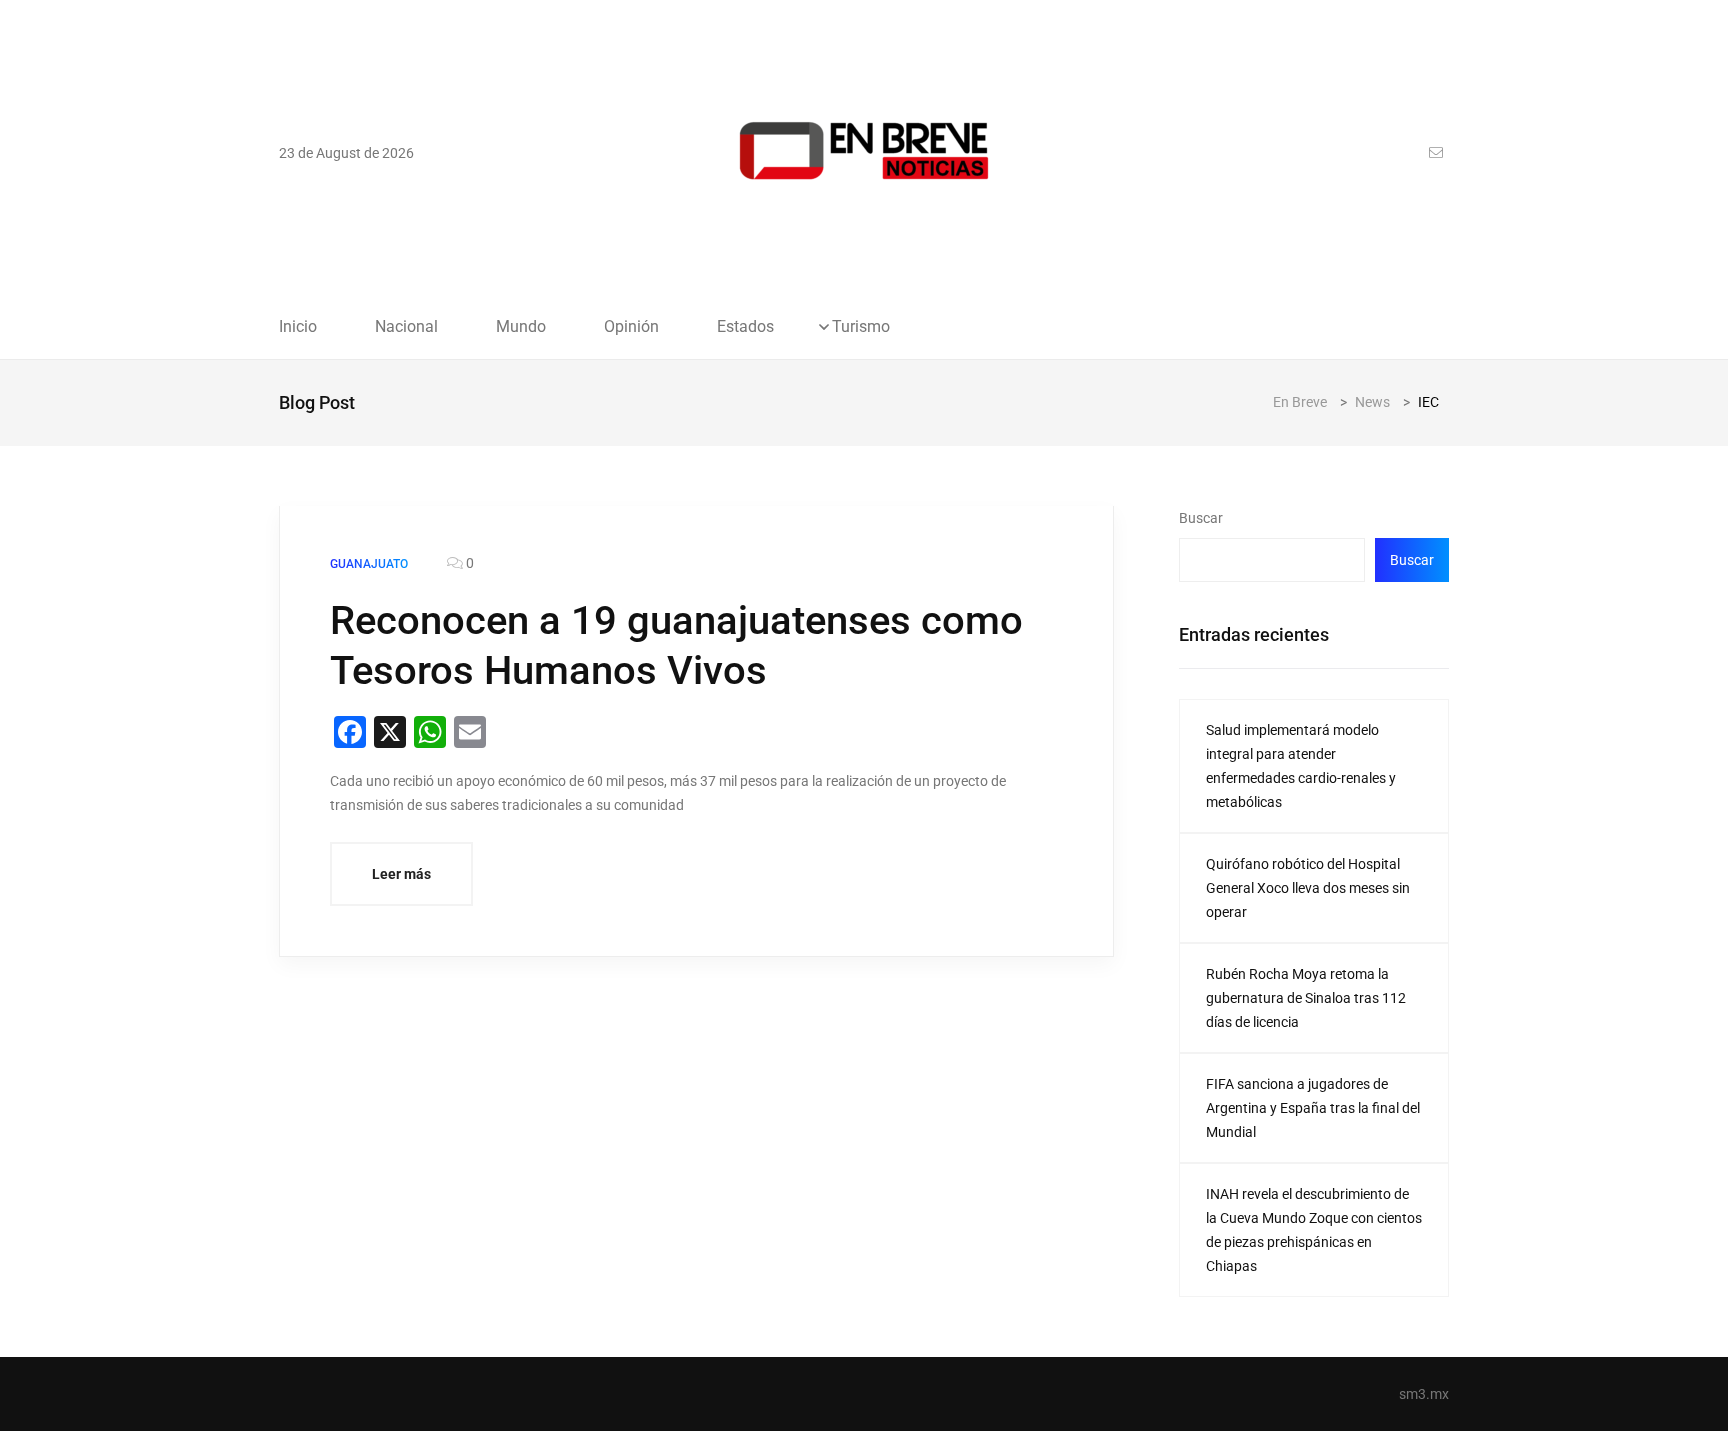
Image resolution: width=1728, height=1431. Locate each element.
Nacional (406, 327)
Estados (745, 327)
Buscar (1201, 518)
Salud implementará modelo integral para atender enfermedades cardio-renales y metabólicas (1301, 766)
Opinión (631, 327)
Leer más (401, 874)
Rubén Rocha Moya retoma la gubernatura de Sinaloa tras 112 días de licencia (1306, 998)
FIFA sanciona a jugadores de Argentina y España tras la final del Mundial (1313, 1108)
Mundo (521, 327)
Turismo (861, 327)
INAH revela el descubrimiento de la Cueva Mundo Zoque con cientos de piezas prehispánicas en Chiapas (1314, 1230)
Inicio (298, 327)
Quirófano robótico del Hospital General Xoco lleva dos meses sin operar (1308, 888)
